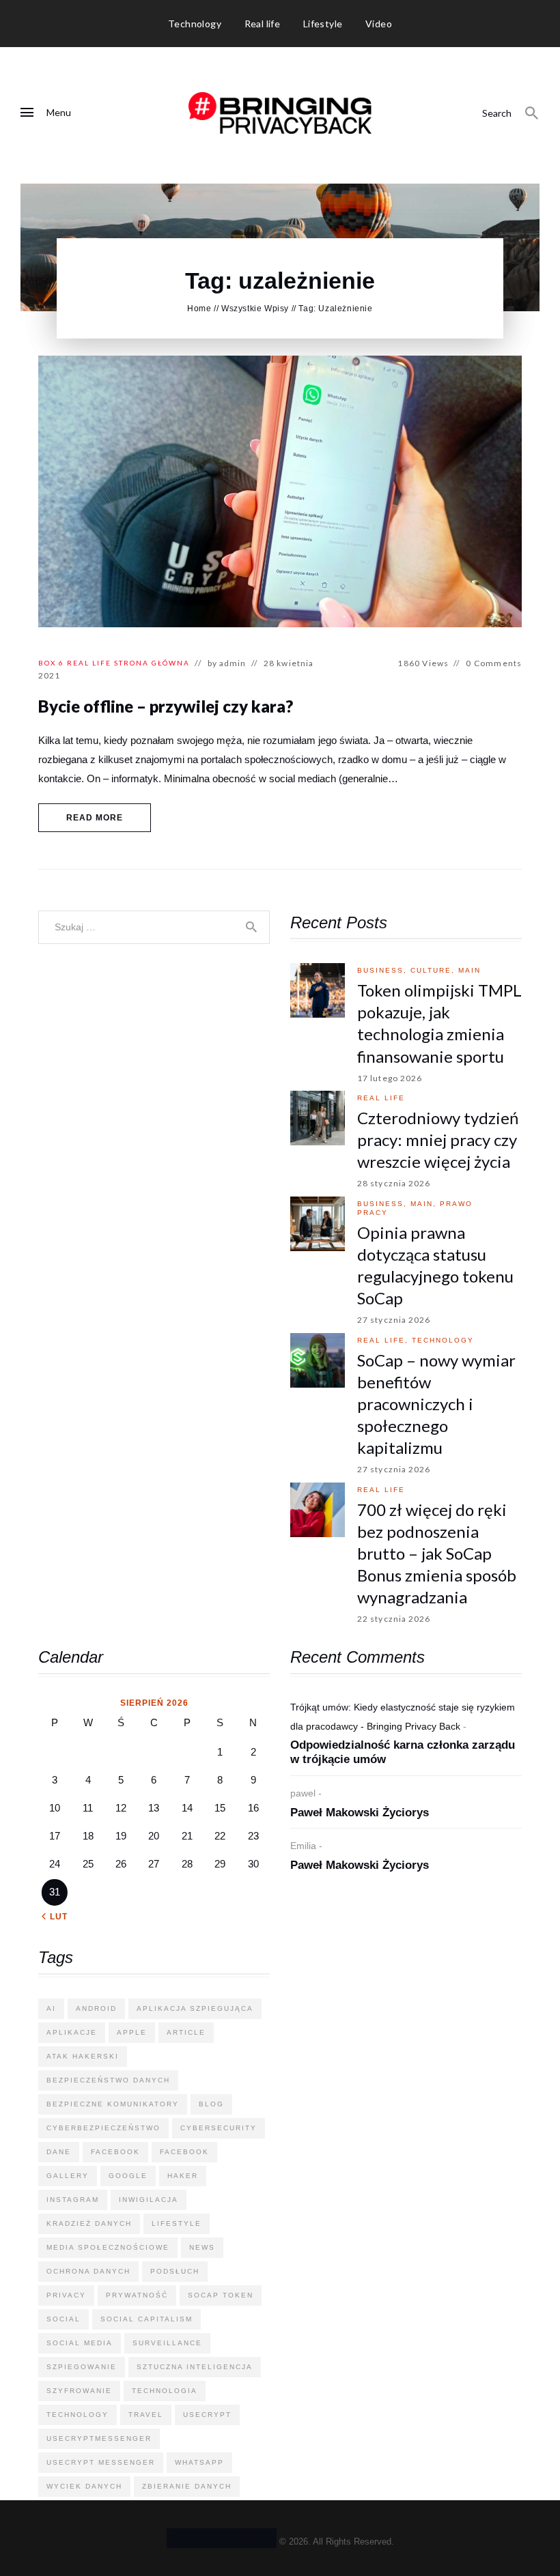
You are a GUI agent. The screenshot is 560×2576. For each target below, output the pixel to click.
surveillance (167, 2343)
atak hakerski (83, 2056)
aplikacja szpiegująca (195, 2008)
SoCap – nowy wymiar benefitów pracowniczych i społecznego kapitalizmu (436, 1404)
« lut (55, 1917)
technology (443, 1340)
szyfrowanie (79, 2391)
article (186, 2032)
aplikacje (72, 2032)
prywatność (137, 2295)
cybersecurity (219, 2128)
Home (199, 309)
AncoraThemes (222, 2538)
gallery (68, 2176)
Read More (95, 818)
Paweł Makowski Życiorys (360, 1813)
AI (51, 2008)
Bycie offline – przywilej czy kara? (166, 706)
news (202, 2247)
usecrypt (207, 2415)
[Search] (532, 113)
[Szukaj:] (154, 927)
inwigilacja (149, 2200)
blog (211, 2104)
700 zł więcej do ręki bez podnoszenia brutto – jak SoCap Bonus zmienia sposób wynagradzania (437, 1553)
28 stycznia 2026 (394, 1183)
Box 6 (51, 663)
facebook (115, 2152)
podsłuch (175, 2271)
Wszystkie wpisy (255, 309)
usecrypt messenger (101, 2462)
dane (59, 2152)
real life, (384, 1340)
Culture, (434, 970)
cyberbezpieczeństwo (103, 2128)
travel (146, 2415)
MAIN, (425, 1204)
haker (183, 2176)
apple (132, 2032)
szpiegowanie (82, 2367)
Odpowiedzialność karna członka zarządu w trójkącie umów (403, 1752)
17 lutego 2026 (390, 1078)
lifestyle (177, 2223)
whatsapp (199, 2462)
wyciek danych (84, 2486)
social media (80, 2343)
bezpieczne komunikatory (113, 2104)
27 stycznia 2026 (394, 1320)
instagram (73, 2200)
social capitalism (146, 2319)
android (96, 2008)
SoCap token (221, 2295)
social (64, 2319)
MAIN (470, 970)
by (227, 663)
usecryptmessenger (99, 2438)
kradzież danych (89, 2223)
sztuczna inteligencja (195, 2367)
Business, (384, 970)
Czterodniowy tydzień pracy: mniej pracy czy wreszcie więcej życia (438, 1140)
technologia (165, 2391)
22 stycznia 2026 (394, 1619)
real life (89, 663)
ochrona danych (88, 2271)
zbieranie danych (187, 2486)
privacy (66, 2295)
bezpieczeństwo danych (108, 2080)
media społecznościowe (108, 2247)
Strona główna (152, 663)
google (128, 2176)
